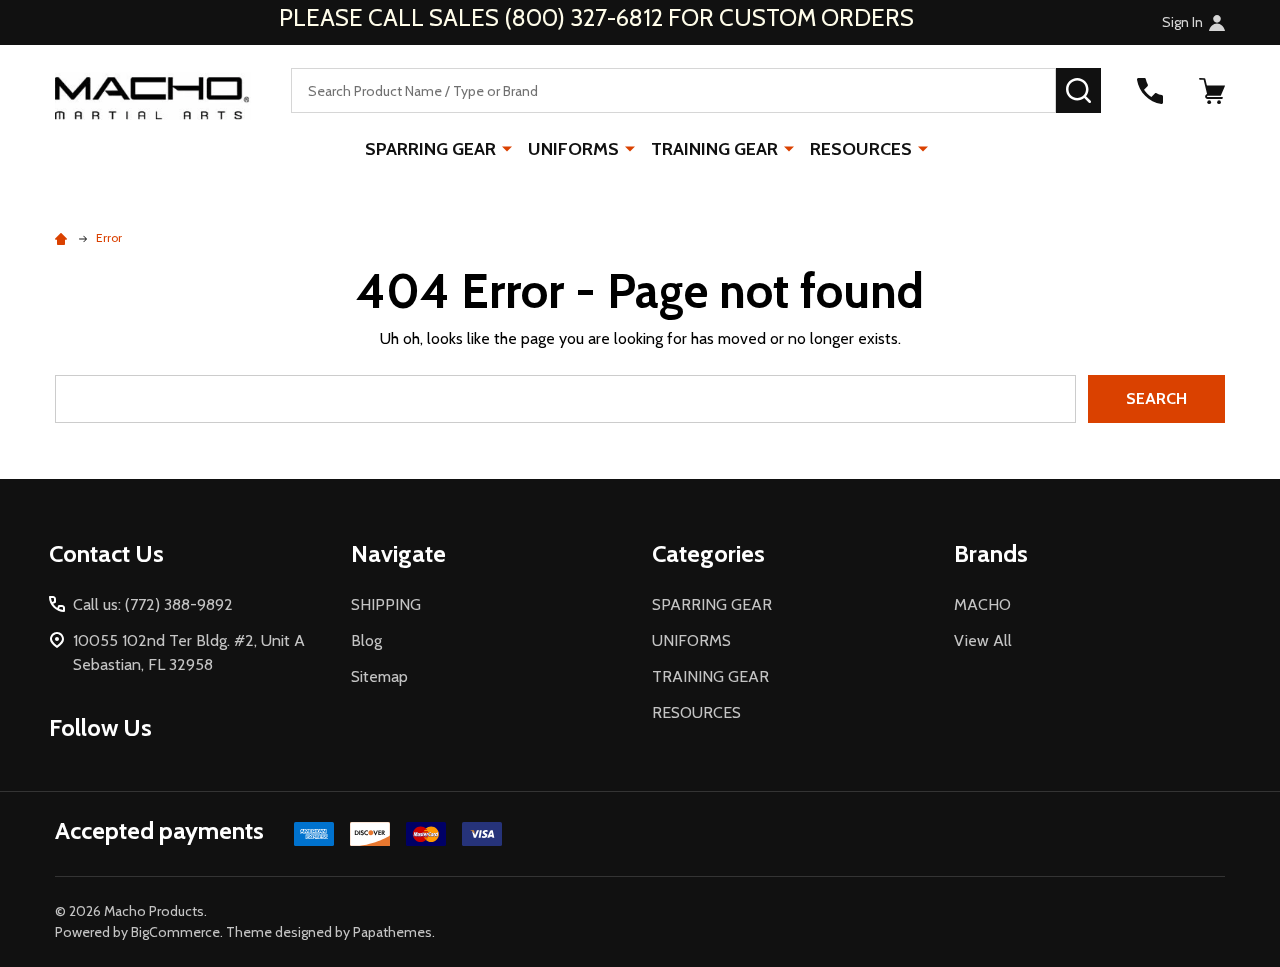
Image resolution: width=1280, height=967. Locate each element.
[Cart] (1212, 91)
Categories (708, 553)
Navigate (398, 553)
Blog (366, 640)
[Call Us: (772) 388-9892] (1150, 91)
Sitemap (379, 676)
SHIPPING (386, 604)
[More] (507, 148)
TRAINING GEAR (714, 149)
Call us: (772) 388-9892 (153, 604)
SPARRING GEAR (430, 149)
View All (983, 640)
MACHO (982, 604)
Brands (991, 553)
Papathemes (392, 932)
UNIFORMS (573, 149)
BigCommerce (175, 932)
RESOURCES (861, 149)
